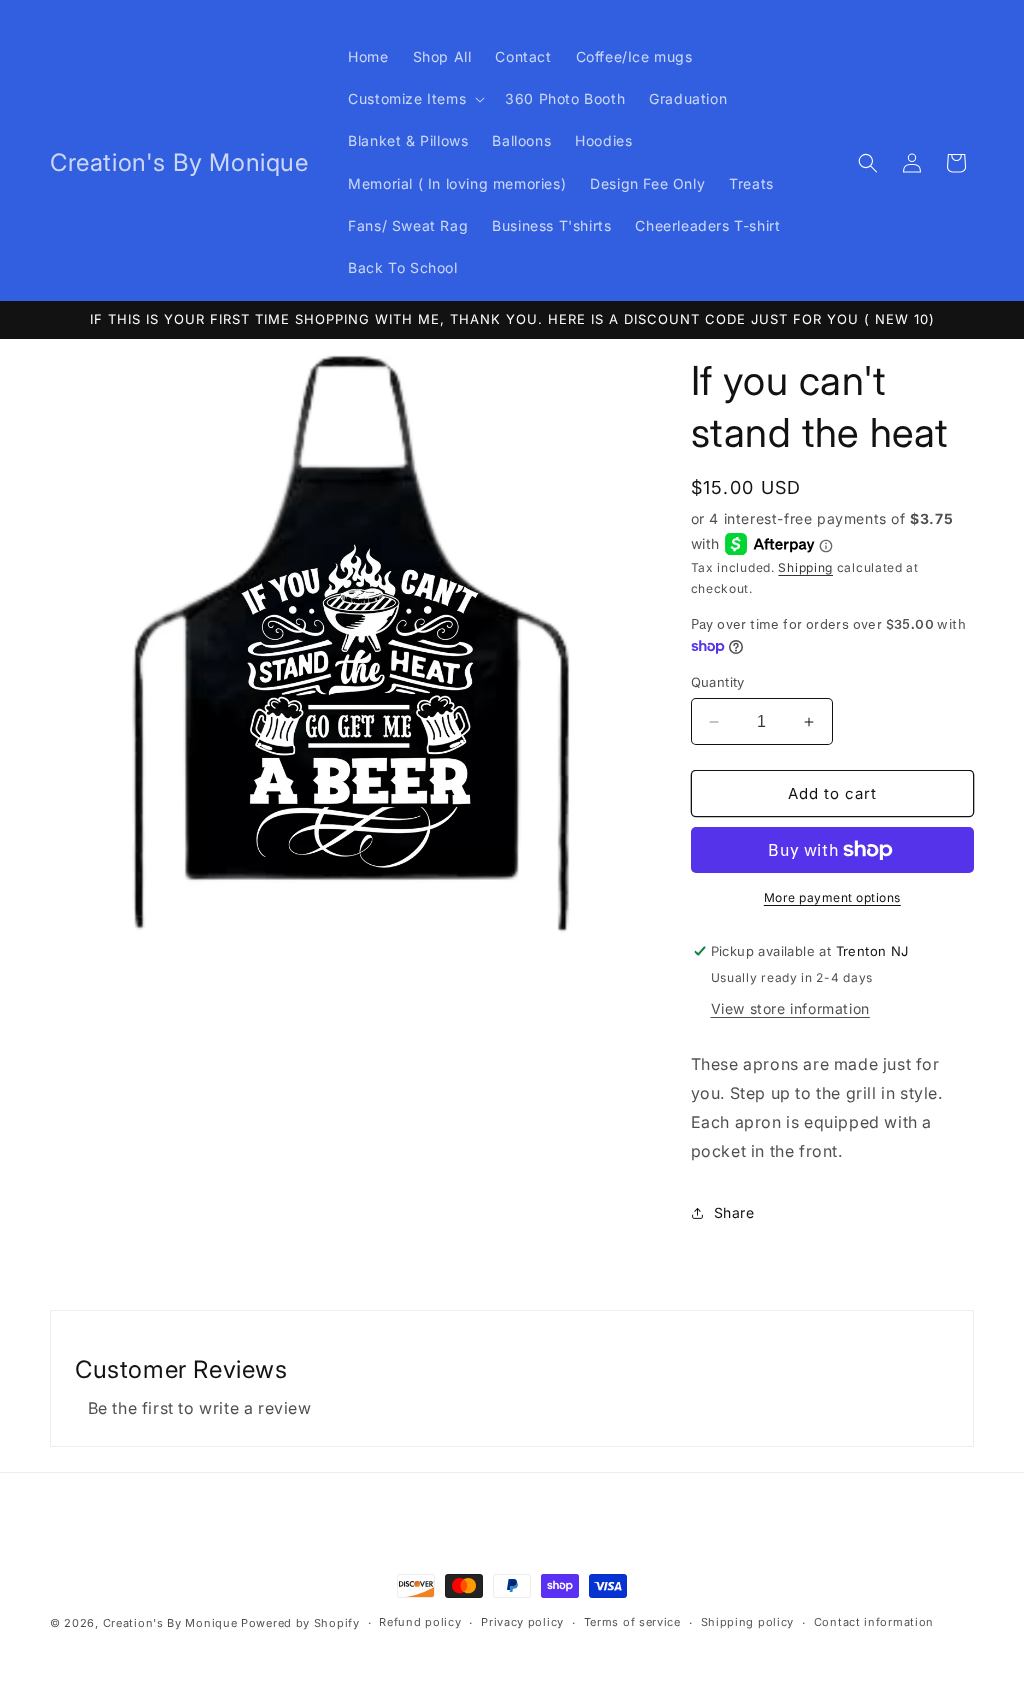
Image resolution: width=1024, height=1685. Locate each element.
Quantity (718, 682)
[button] (414, 99)
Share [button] (734, 1212)
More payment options (832, 897)
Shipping (805, 567)
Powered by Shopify (300, 1623)
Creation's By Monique (170, 1623)
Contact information (874, 1622)
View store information (790, 1008)
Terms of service (632, 1622)
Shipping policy (748, 1622)
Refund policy (420, 1622)
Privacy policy (522, 1622)
